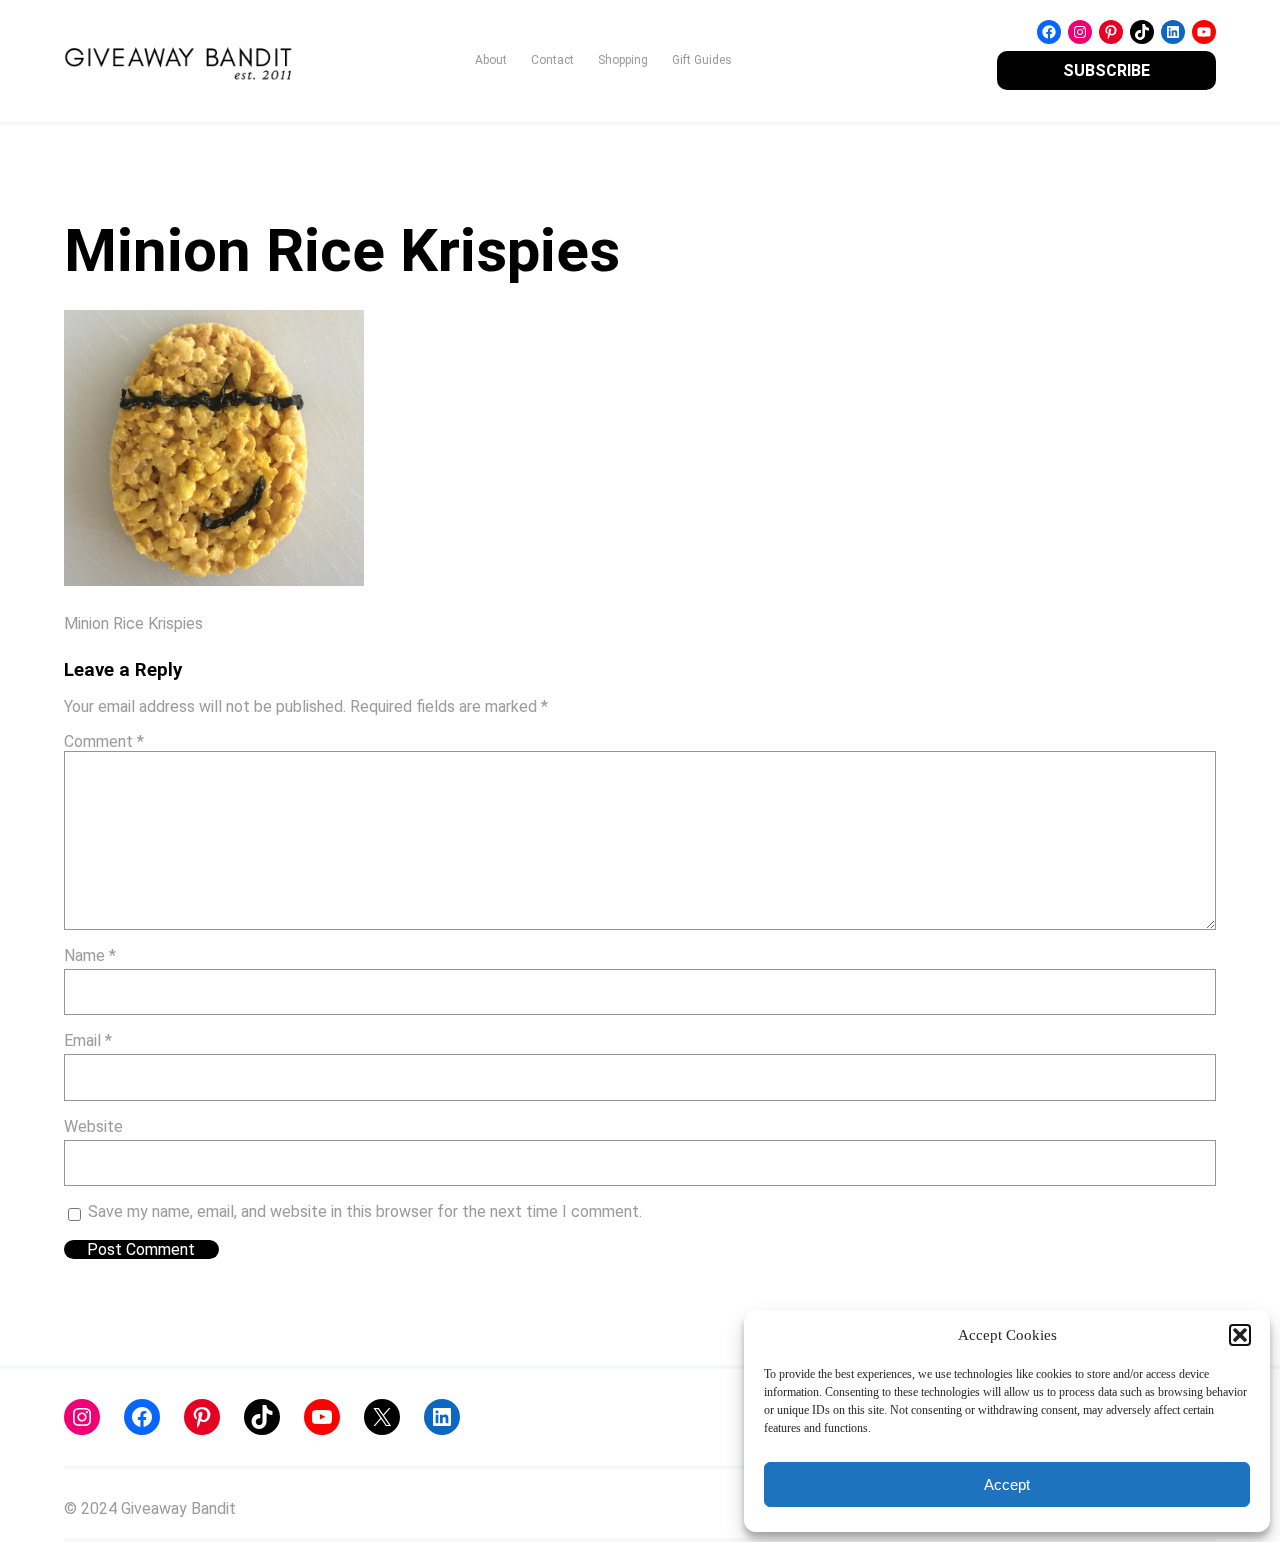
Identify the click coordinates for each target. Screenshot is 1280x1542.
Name (90, 955)
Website (93, 1126)
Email (88, 1040)
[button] (1240, 1335)
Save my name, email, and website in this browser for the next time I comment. (365, 1211)
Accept (1007, 1484)
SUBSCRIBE (1106, 70)
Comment (104, 741)
